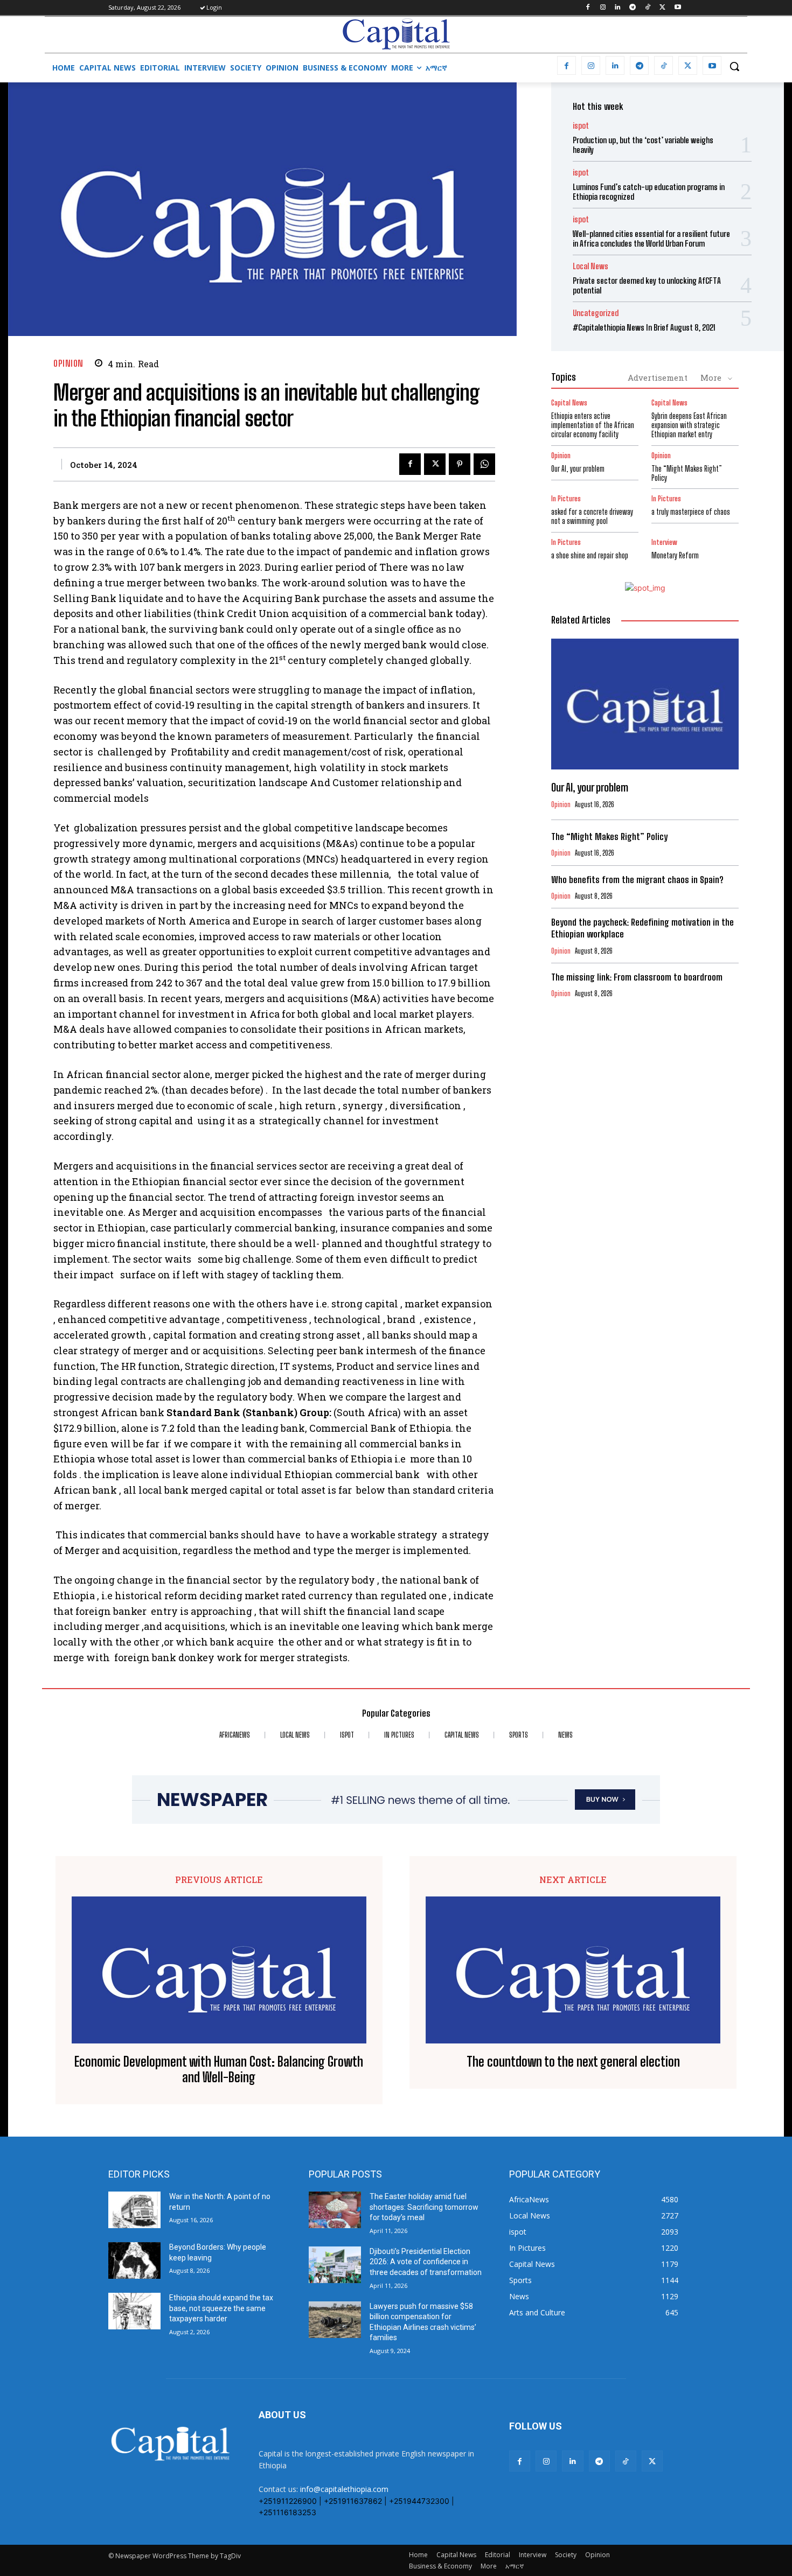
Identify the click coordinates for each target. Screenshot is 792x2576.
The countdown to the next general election (573, 2062)
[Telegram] (633, 8)
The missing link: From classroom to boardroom (637, 977)
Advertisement (658, 377)
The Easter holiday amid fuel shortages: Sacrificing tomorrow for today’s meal (424, 2207)
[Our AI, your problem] (645, 704)
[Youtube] (678, 8)
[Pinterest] (460, 464)
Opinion (68, 363)
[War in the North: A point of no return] (134, 2210)
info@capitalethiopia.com (344, 2489)
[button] (734, 66)
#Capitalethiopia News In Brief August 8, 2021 (644, 327)
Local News (590, 266)
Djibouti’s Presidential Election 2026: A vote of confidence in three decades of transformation (426, 2262)
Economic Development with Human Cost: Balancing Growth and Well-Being (219, 2070)
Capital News (569, 403)
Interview (664, 542)
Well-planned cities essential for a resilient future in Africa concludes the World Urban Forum (651, 239)
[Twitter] (662, 8)
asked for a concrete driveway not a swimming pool (592, 516)
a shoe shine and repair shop (590, 555)
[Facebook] (588, 8)
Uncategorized (596, 313)
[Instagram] (603, 8)
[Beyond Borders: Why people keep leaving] (134, 2260)
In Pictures (566, 499)
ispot (581, 126)
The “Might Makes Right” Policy (687, 473)
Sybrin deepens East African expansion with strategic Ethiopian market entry (689, 425)
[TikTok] (648, 8)
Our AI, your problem (578, 469)
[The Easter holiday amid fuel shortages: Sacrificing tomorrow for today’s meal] (335, 2210)
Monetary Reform (675, 555)
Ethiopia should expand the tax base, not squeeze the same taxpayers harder (221, 2308)
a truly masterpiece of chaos (691, 512)
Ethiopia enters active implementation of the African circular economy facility (593, 425)
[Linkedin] (618, 8)
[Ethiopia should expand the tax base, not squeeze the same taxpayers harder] (134, 2311)
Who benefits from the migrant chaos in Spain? (637, 880)
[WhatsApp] (484, 464)
